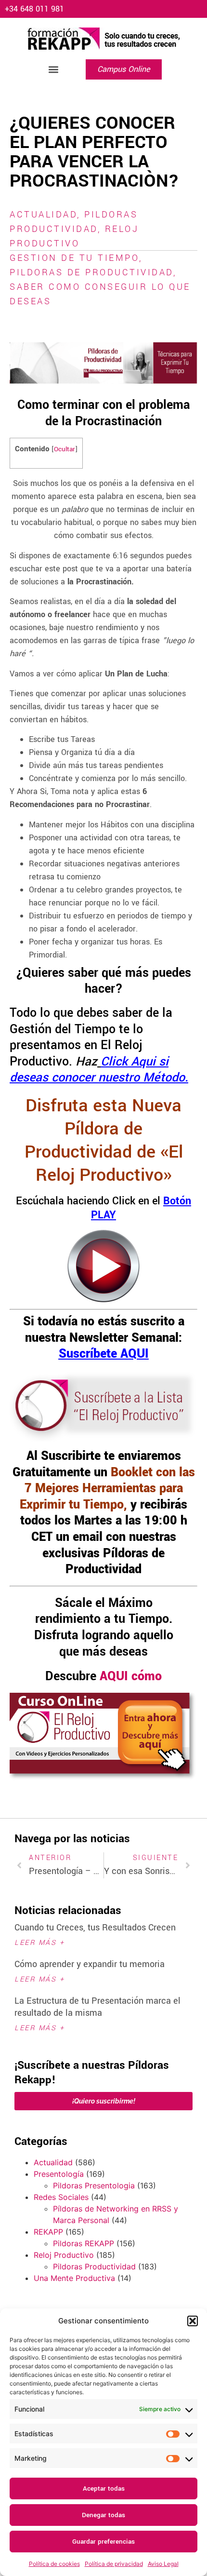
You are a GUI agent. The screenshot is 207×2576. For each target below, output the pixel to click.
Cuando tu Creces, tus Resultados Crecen (95, 1928)
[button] (193, 2321)
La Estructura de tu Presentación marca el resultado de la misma (97, 2007)
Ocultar (65, 449)
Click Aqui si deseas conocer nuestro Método (97, 1070)
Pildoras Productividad (94, 2266)
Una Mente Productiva (74, 2278)
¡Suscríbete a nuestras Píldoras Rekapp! (92, 2073)
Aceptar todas (104, 2488)
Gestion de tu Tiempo (74, 258)
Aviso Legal (163, 2564)
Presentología (59, 2174)
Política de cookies (54, 2564)
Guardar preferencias (103, 2542)
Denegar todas (103, 2515)
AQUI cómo (131, 1676)
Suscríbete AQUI (104, 1354)
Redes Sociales (61, 2197)
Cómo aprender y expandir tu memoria (90, 1964)
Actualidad (43, 215)
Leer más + (39, 1943)
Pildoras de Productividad (91, 272)
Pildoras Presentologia (94, 2185)
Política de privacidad (114, 2564)
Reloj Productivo (64, 2255)
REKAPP (48, 2232)
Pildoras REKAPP (84, 2243)
